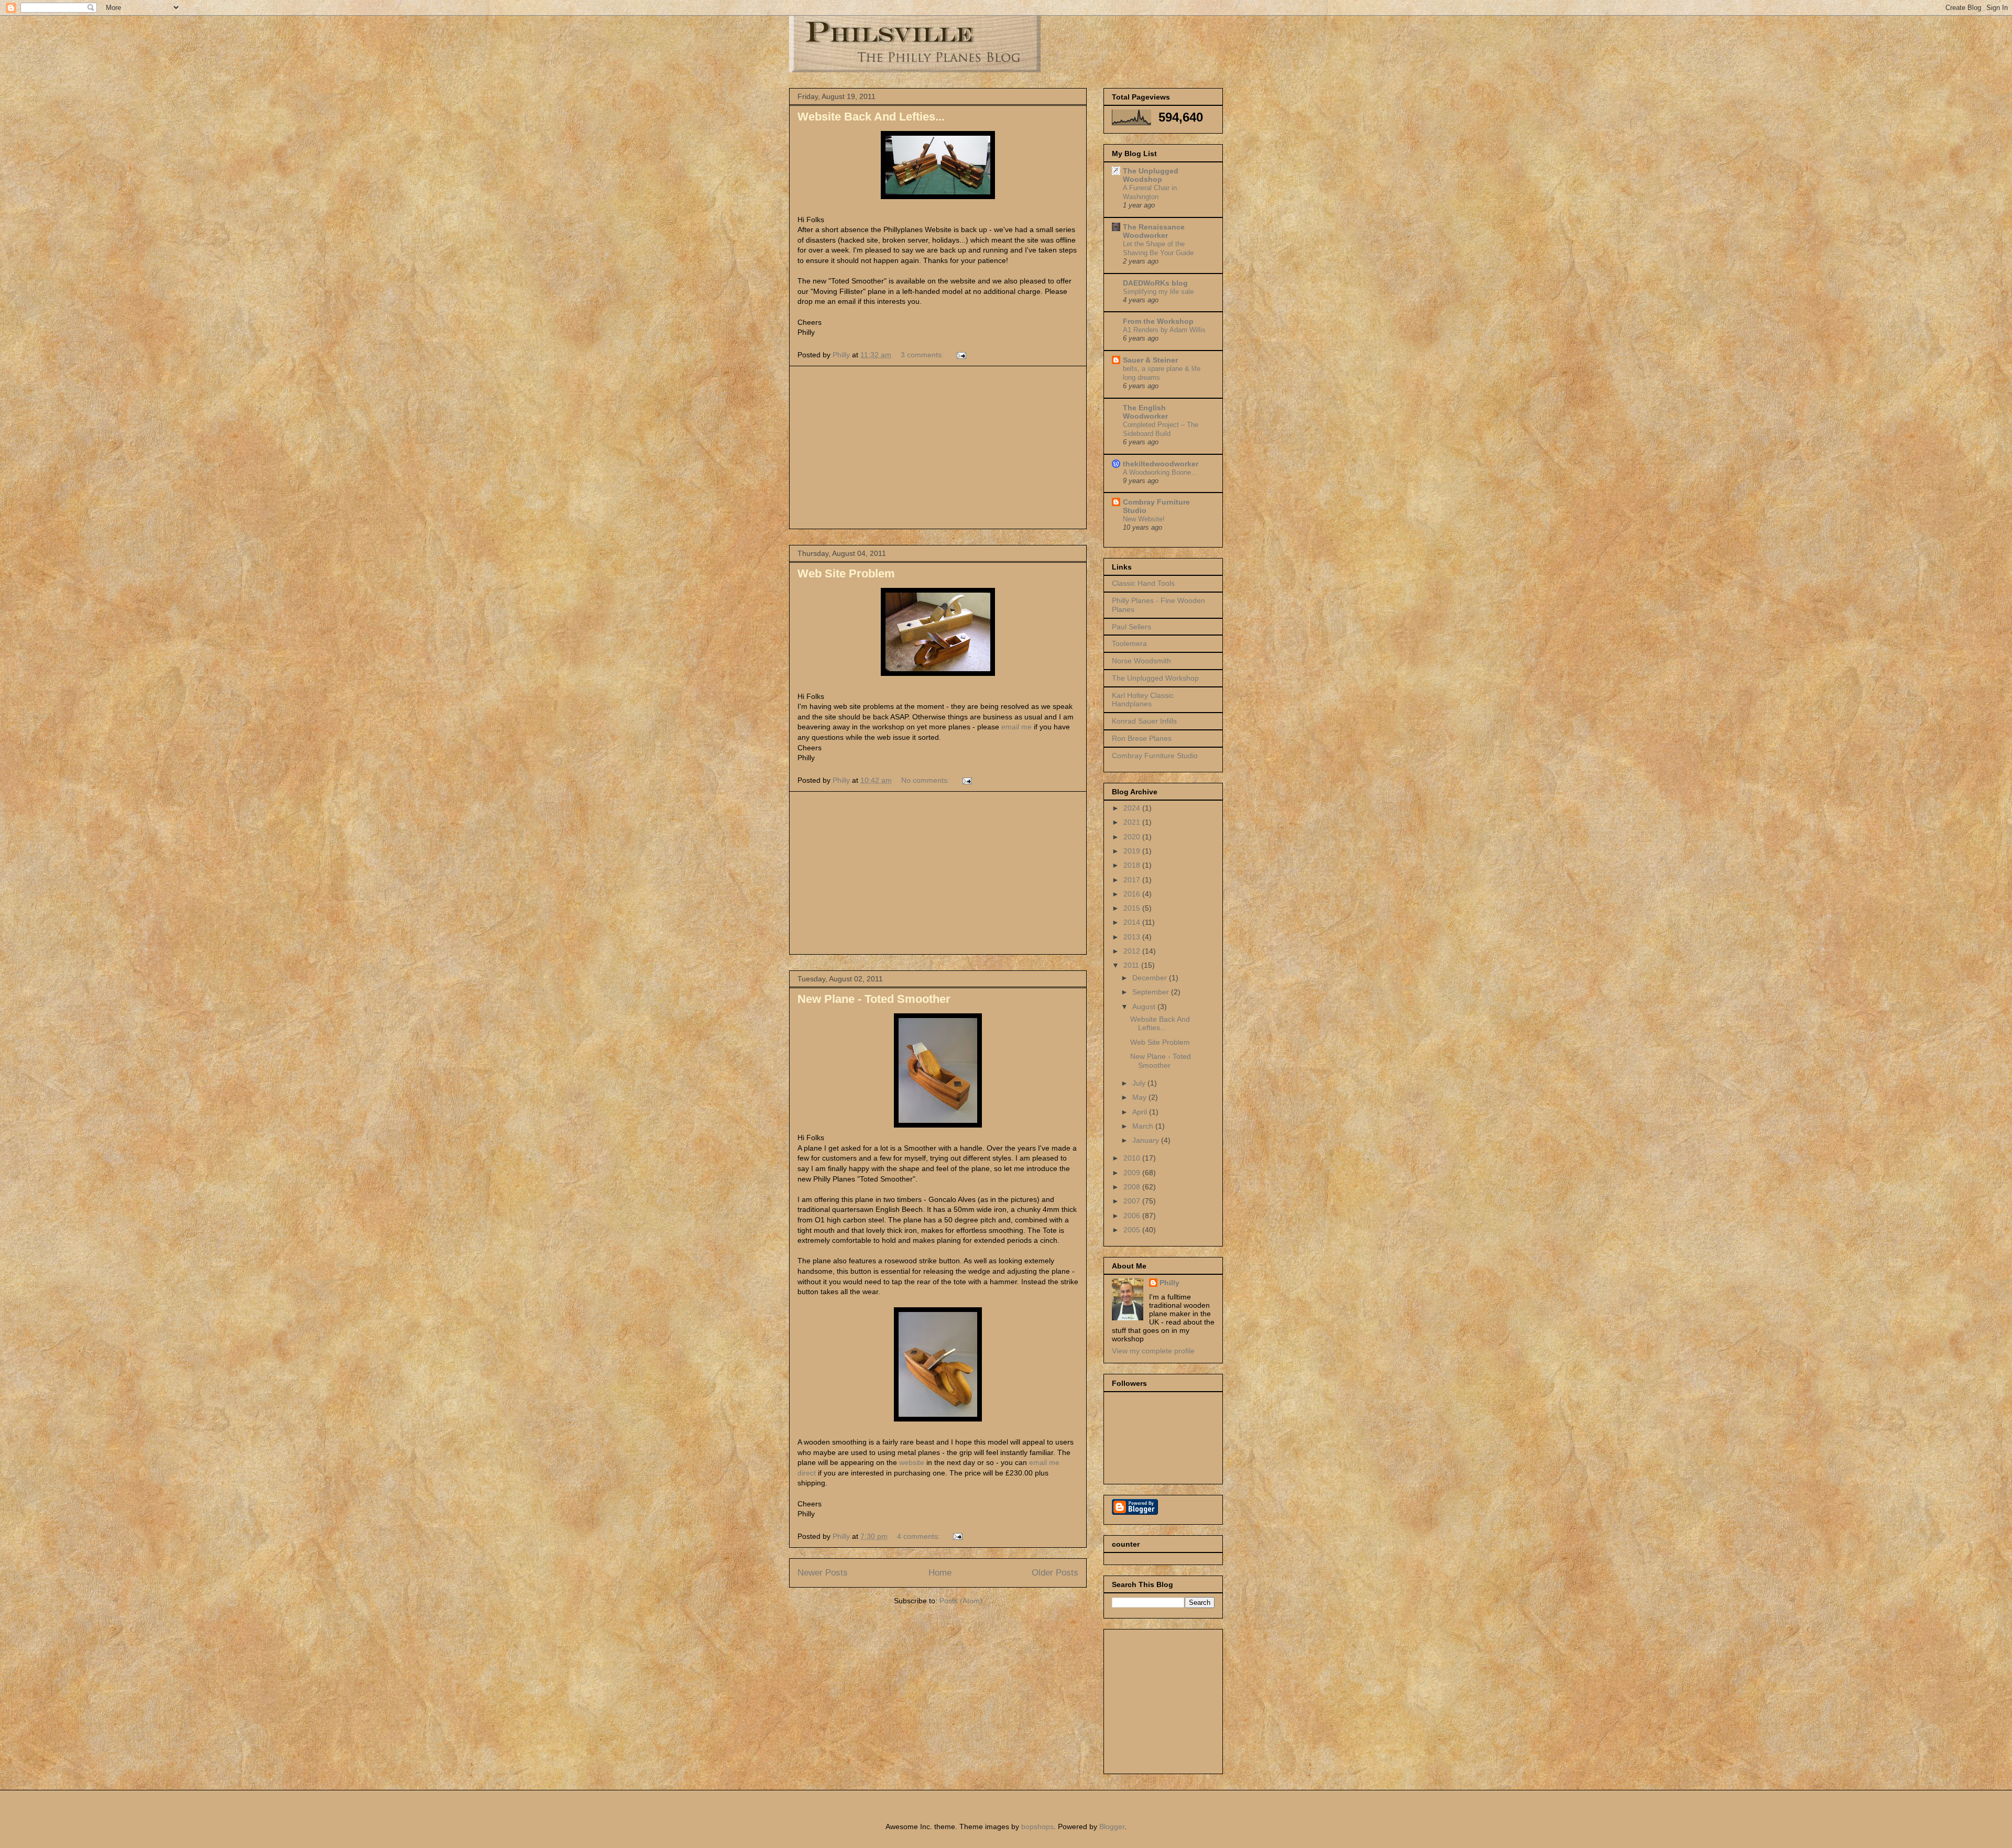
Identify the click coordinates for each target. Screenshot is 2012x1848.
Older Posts (1055, 1573)
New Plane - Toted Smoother (874, 999)
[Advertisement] (938, 447)
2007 (1133, 1201)
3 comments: (923, 355)
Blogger (1112, 1827)
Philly (1169, 1283)
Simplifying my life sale (1158, 292)
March (1144, 1126)
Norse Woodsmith (1141, 661)
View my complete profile (1153, 1351)
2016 (1133, 894)
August (1145, 1007)
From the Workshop (1158, 321)
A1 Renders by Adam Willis (1164, 330)
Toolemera (1129, 643)
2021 (1133, 822)
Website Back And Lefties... (871, 117)
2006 (1133, 1216)
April (1141, 1112)
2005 (1133, 1230)
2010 (1133, 1158)
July (1140, 1083)
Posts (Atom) (961, 1601)
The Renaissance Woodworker (1154, 231)
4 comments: (920, 1536)
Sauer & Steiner (1150, 360)
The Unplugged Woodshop (1151, 175)
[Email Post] (961, 355)
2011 (1132, 965)
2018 (1133, 865)
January (1147, 1140)
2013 (1133, 937)
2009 (1133, 1173)
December (1151, 978)
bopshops (1037, 1827)
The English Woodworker (1145, 412)
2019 (1133, 851)
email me (1015, 727)
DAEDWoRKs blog (1155, 283)
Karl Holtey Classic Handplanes (1143, 700)
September (1152, 992)
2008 (1133, 1187)
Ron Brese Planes (1142, 738)
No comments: (926, 780)
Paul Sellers (1131, 627)
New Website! (1144, 519)
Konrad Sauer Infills (1144, 721)
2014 (1133, 922)
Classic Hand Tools (1143, 583)
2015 (1133, 908)
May (1140, 1097)
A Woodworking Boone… (1160, 472)
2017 (1133, 880)
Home (940, 1573)
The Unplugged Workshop (1155, 678)
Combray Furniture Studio (1155, 756)
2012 (1133, 951)
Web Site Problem (846, 573)
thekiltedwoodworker (1161, 464)
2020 (1133, 837)
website (912, 1462)
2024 (1133, 808)
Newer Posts (823, 1573)
